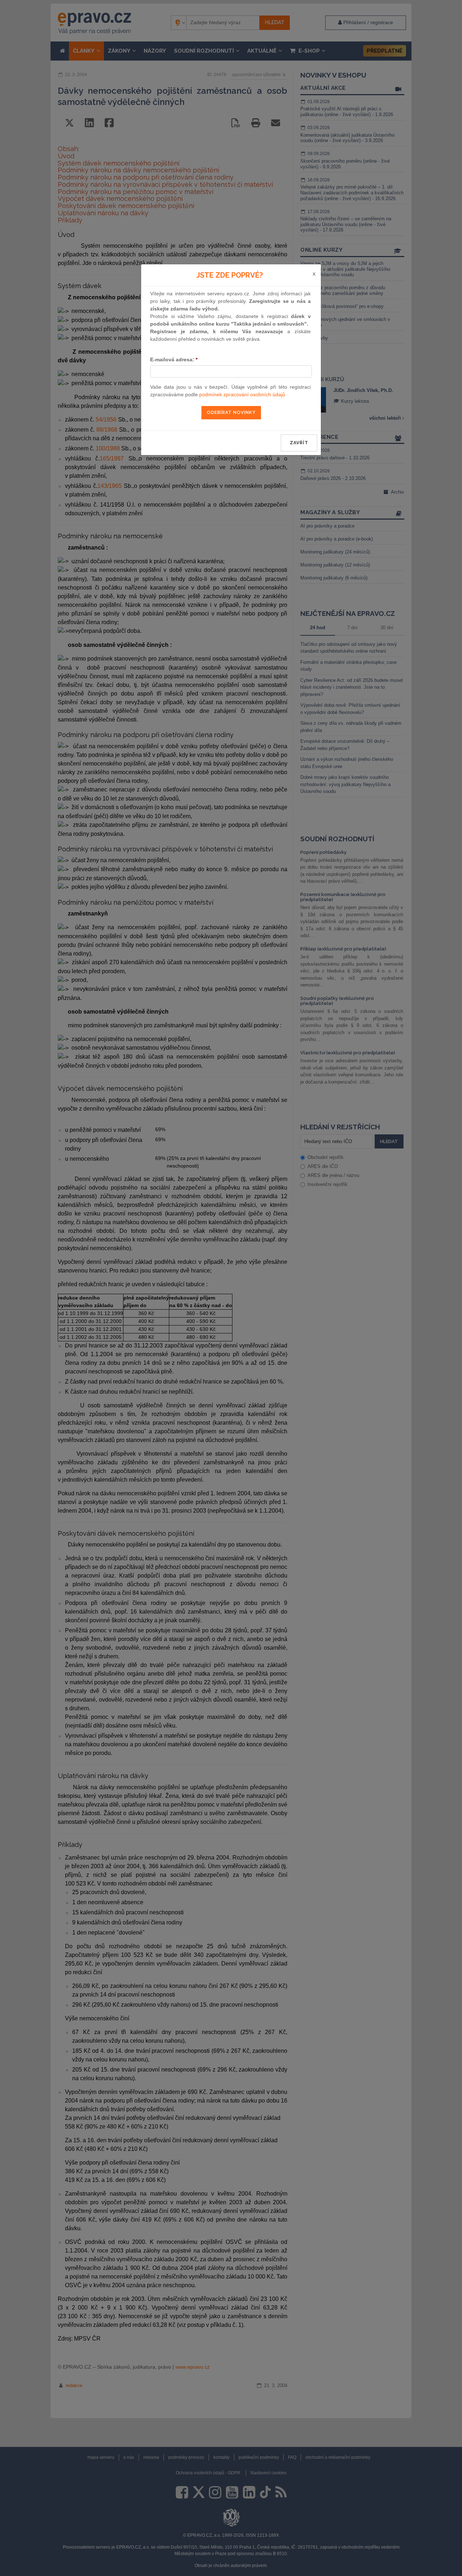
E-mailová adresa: (174, 360)
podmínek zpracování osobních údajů (242, 394)
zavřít (299, 443)
